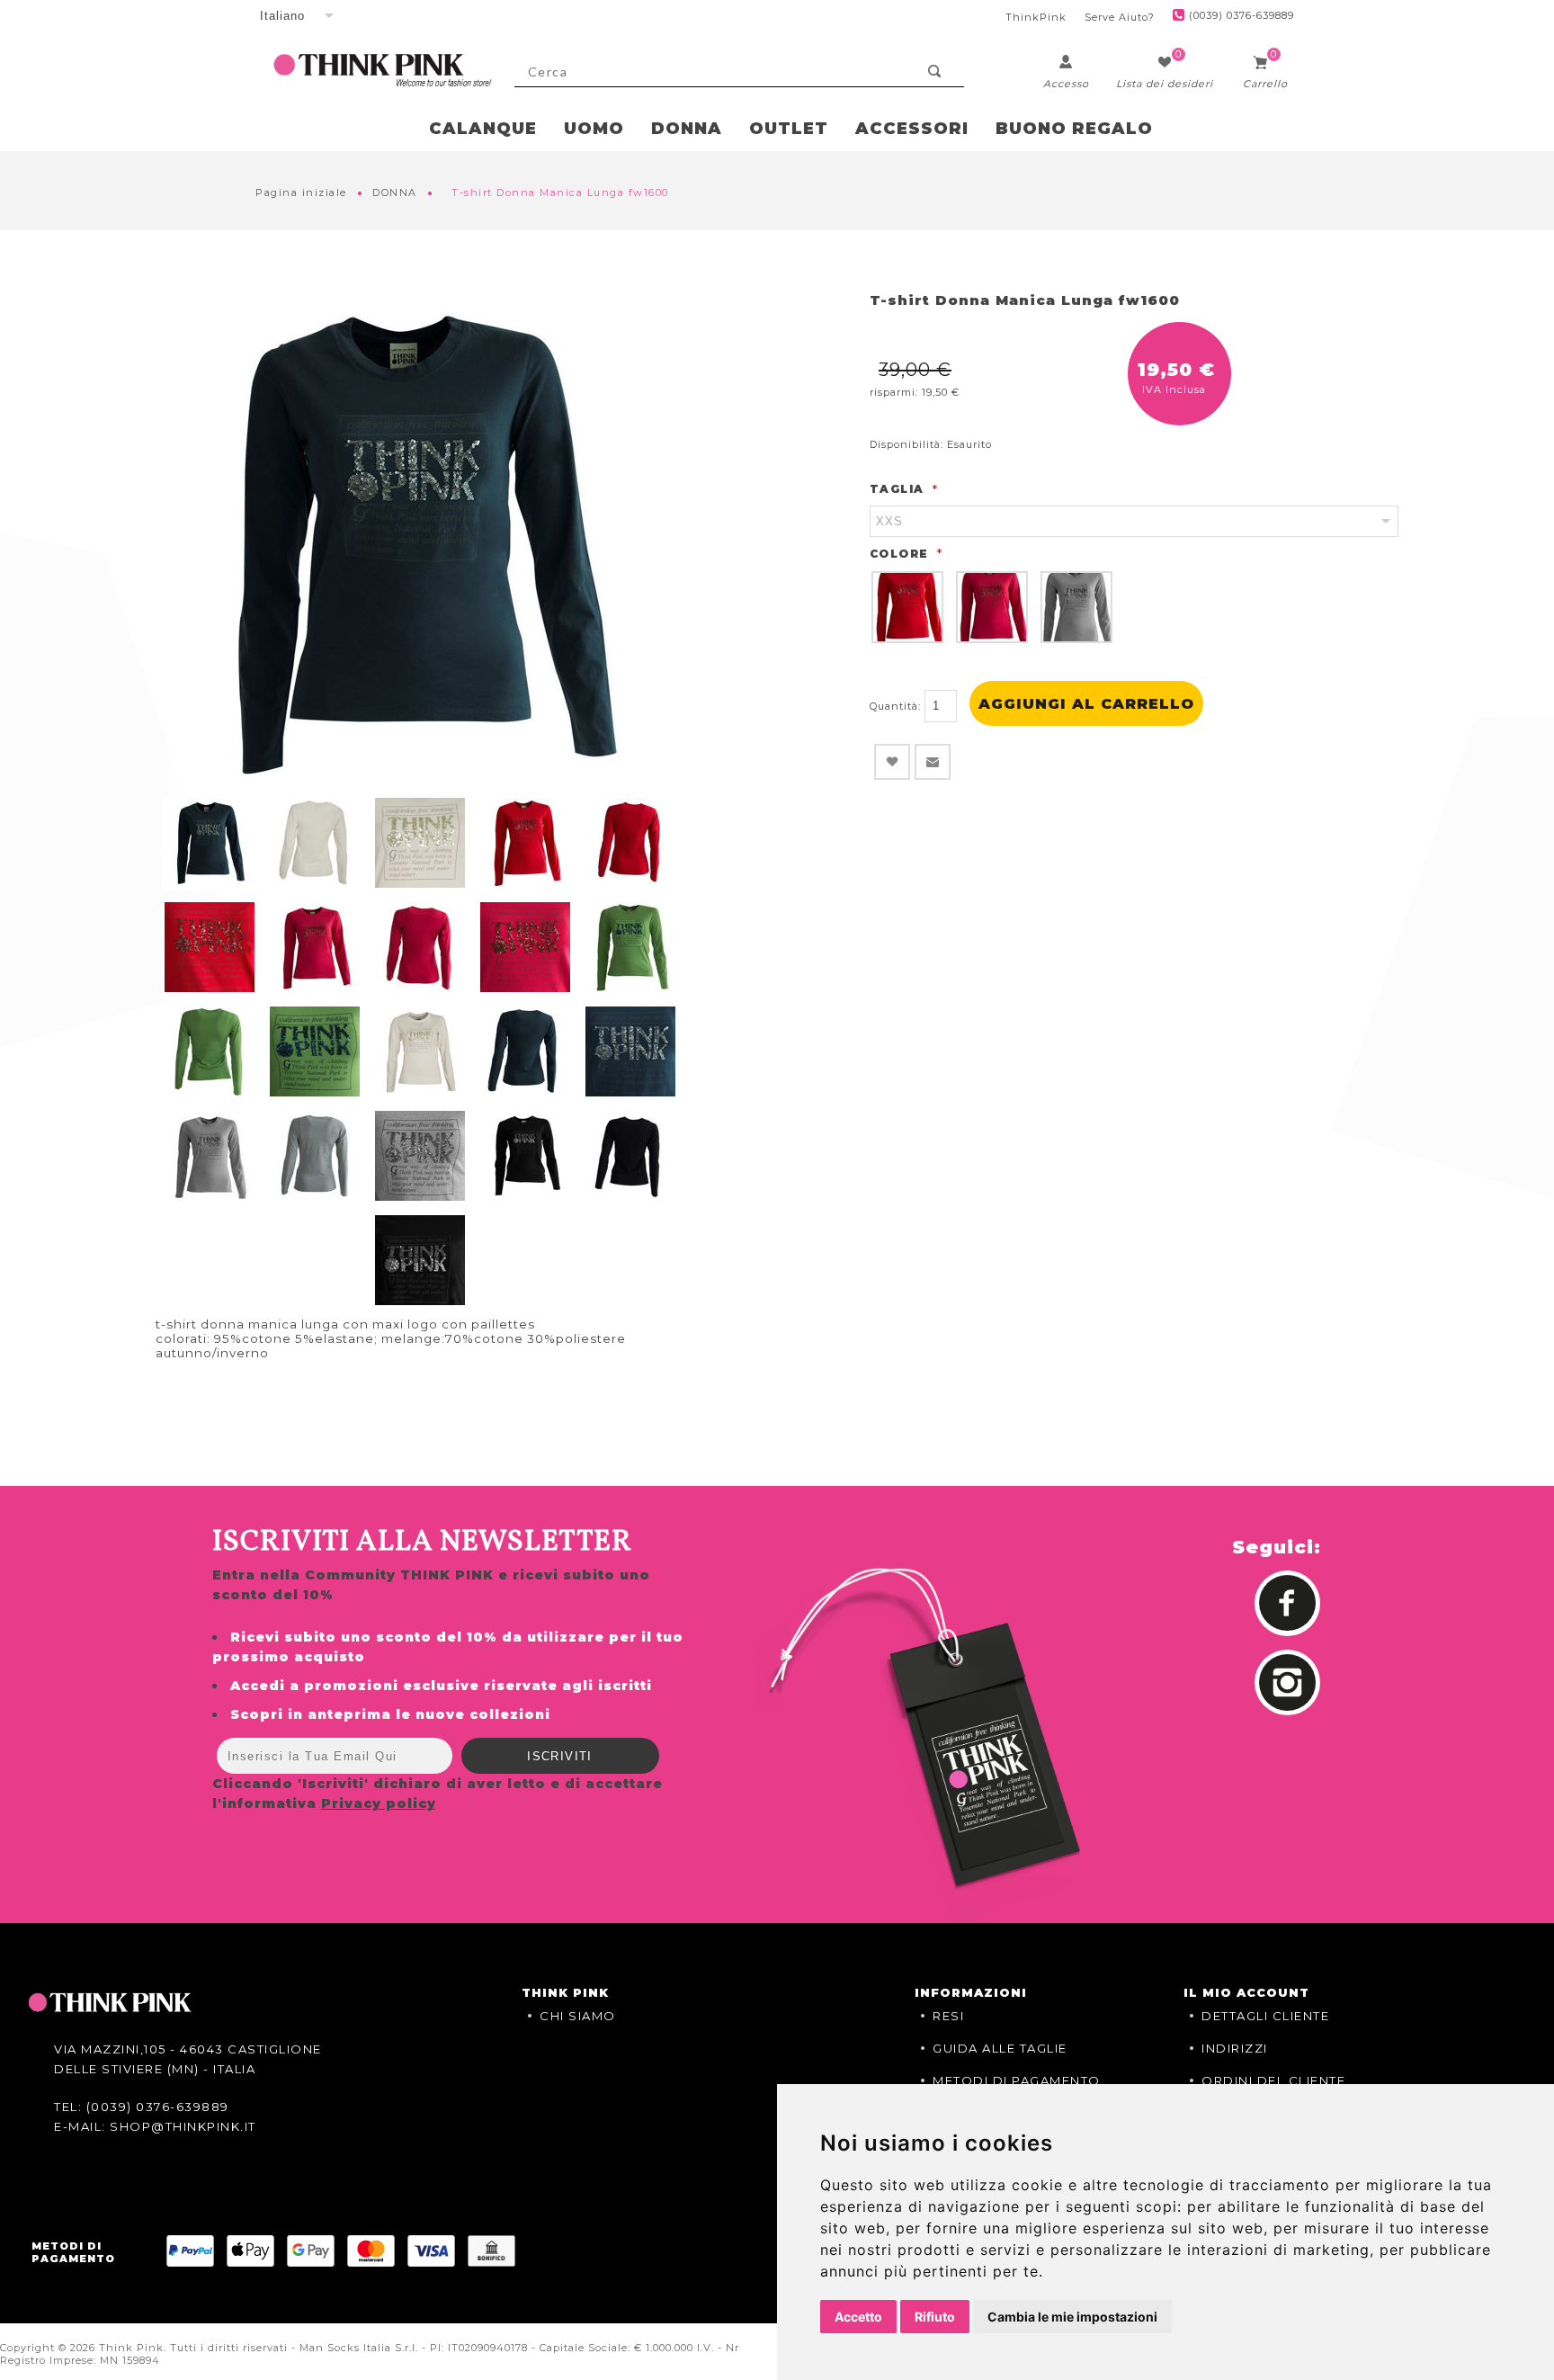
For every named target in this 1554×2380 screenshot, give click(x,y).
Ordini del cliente (1273, 2080)
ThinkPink (1036, 17)
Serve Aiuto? (1120, 17)
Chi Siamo (578, 2016)
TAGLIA (900, 490)
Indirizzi (1235, 2048)
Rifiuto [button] (935, 2317)
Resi (948, 2016)
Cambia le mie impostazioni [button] (1072, 2317)
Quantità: (895, 706)
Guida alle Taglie (1000, 2048)
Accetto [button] (858, 2317)
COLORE (902, 554)
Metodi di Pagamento (1017, 2080)
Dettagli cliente (1265, 2016)
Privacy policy (379, 1803)
